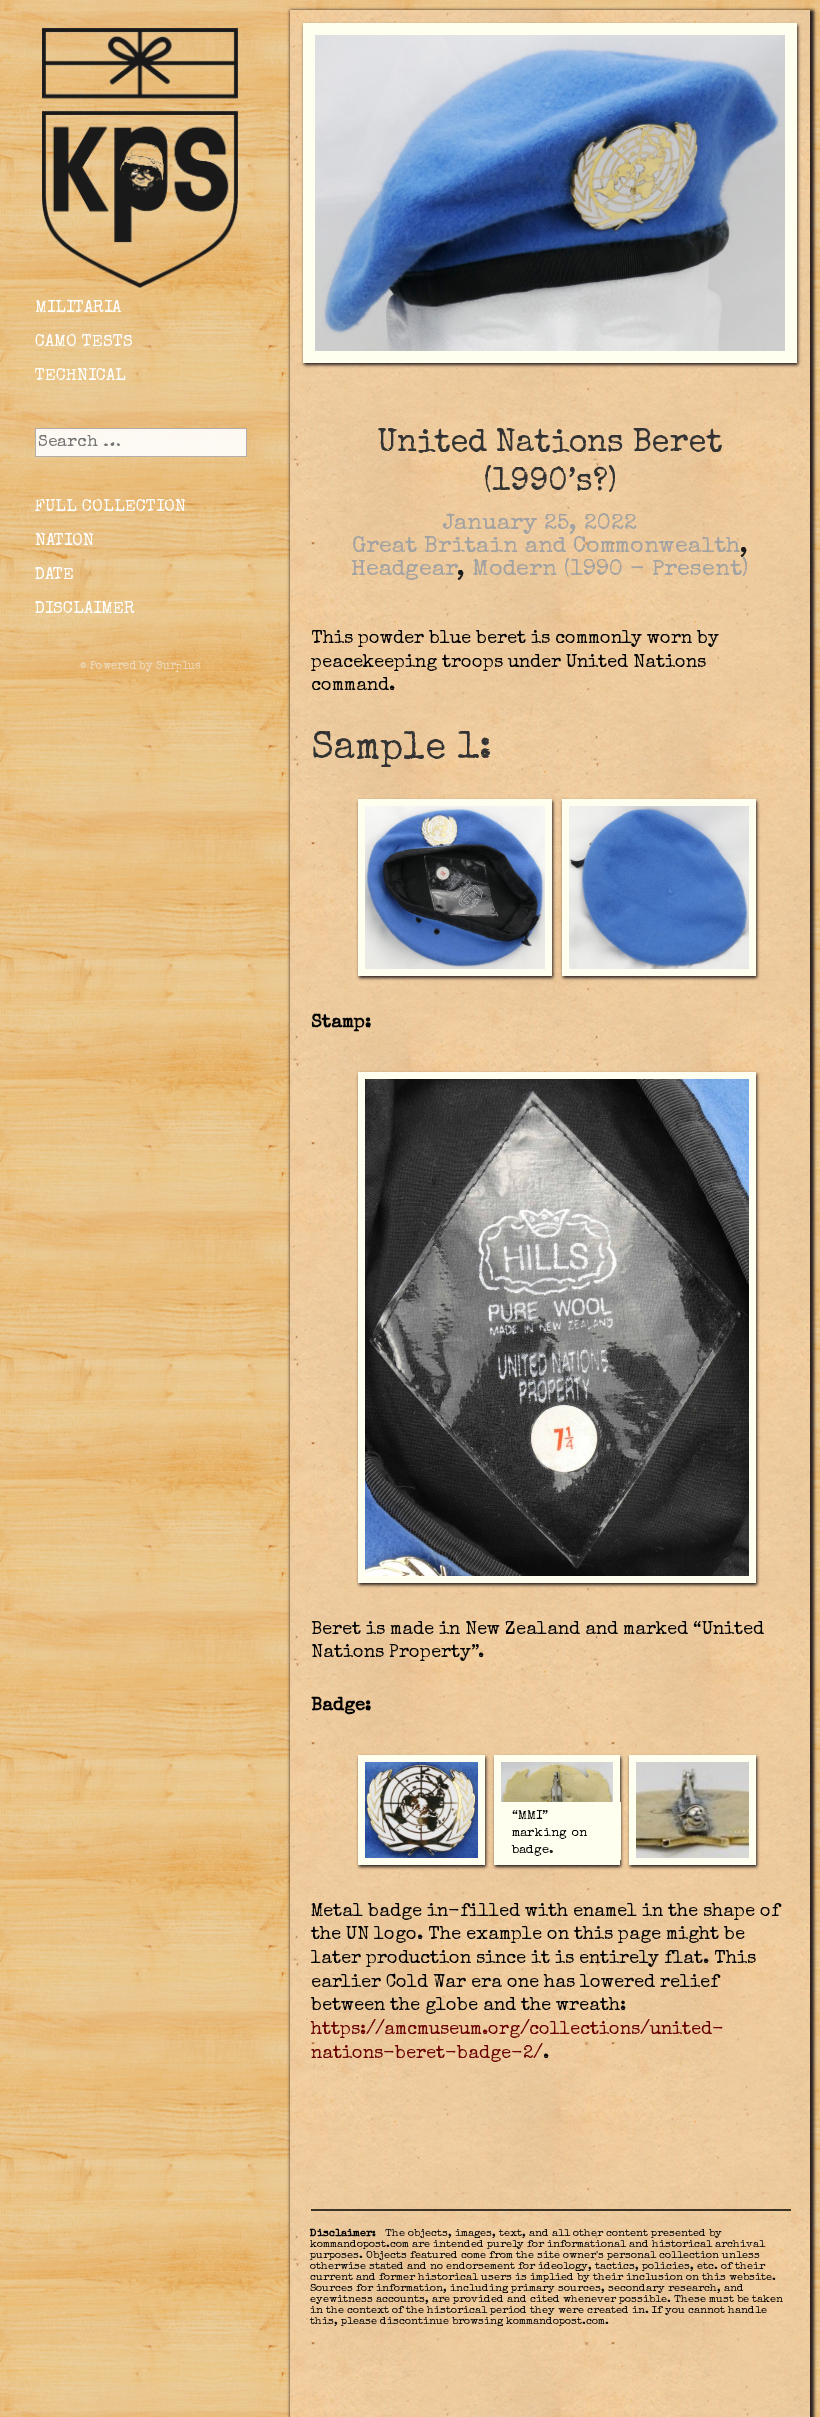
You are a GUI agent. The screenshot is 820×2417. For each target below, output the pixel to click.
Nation (64, 541)
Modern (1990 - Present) (610, 570)
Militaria (78, 308)
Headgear (404, 570)
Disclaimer (85, 609)
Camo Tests (84, 342)
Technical (80, 376)
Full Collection (110, 507)
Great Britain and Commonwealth (546, 547)
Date (54, 575)
